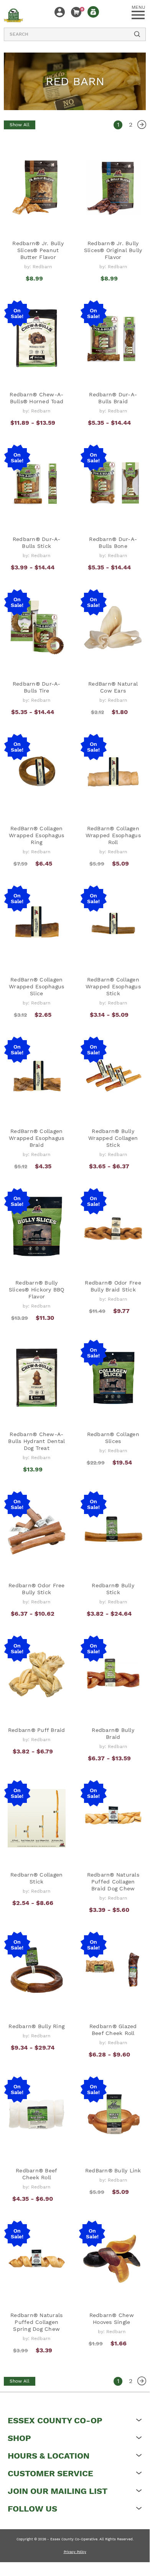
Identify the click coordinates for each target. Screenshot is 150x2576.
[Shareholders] (93, 12)
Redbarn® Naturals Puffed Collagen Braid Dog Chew (113, 1882)
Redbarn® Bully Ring (36, 2026)
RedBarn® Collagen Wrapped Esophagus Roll (113, 835)
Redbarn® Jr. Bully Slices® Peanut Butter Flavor (38, 250)
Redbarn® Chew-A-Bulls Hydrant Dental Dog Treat (36, 1441)
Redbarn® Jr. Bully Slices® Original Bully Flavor (113, 250)
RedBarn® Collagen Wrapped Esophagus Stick (113, 986)
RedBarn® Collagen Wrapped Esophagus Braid (36, 1138)
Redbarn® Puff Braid (37, 1730)
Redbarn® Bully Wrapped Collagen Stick (113, 1138)
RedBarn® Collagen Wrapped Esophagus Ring (36, 835)
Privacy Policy (75, 2552)
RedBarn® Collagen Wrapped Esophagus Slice (36, 986)
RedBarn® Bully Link (113, 2170)
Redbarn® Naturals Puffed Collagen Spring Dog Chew (36, 2322)
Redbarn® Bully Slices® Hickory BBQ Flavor (37, 1290)
